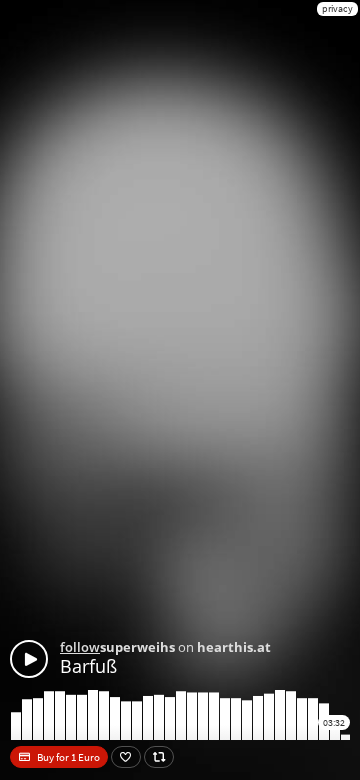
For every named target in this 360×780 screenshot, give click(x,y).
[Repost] (159, 757)
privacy (337, 8)
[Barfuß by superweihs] (29, 659)
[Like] (126, 757)
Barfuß (88, 666)
